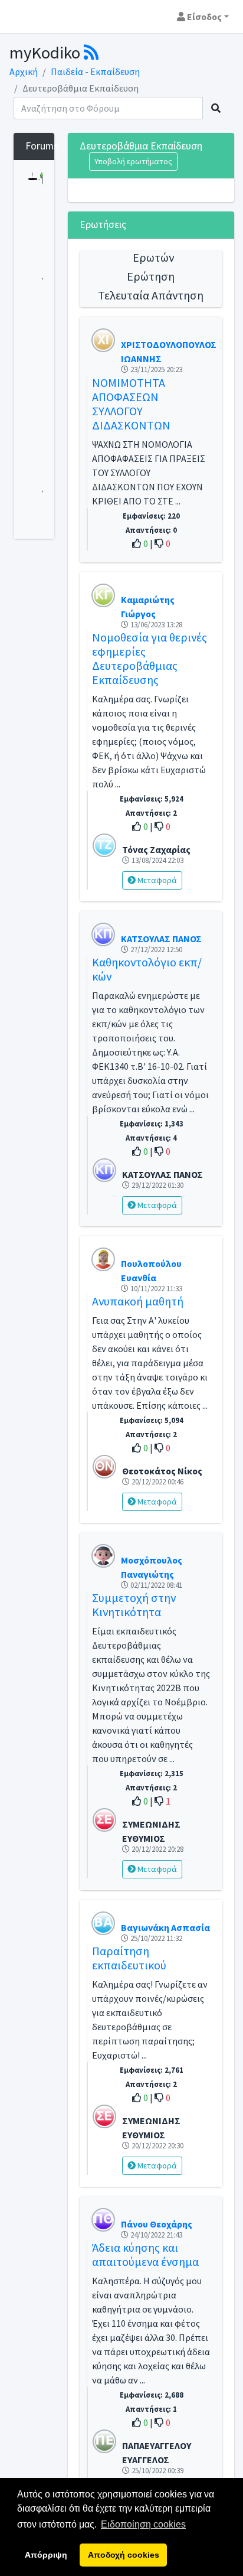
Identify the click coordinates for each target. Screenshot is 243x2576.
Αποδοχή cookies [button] (124, 2555)
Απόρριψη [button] (46, 2555)
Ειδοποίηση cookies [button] (143, 2524)
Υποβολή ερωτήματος (133, 161)
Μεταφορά (156, 880)
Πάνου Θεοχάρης (157, 2224)
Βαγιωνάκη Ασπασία (165, 1927)
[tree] (34, 349)
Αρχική (24, 71)
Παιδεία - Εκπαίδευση (95, 71)
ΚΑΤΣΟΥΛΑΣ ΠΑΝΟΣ (161, 939)
